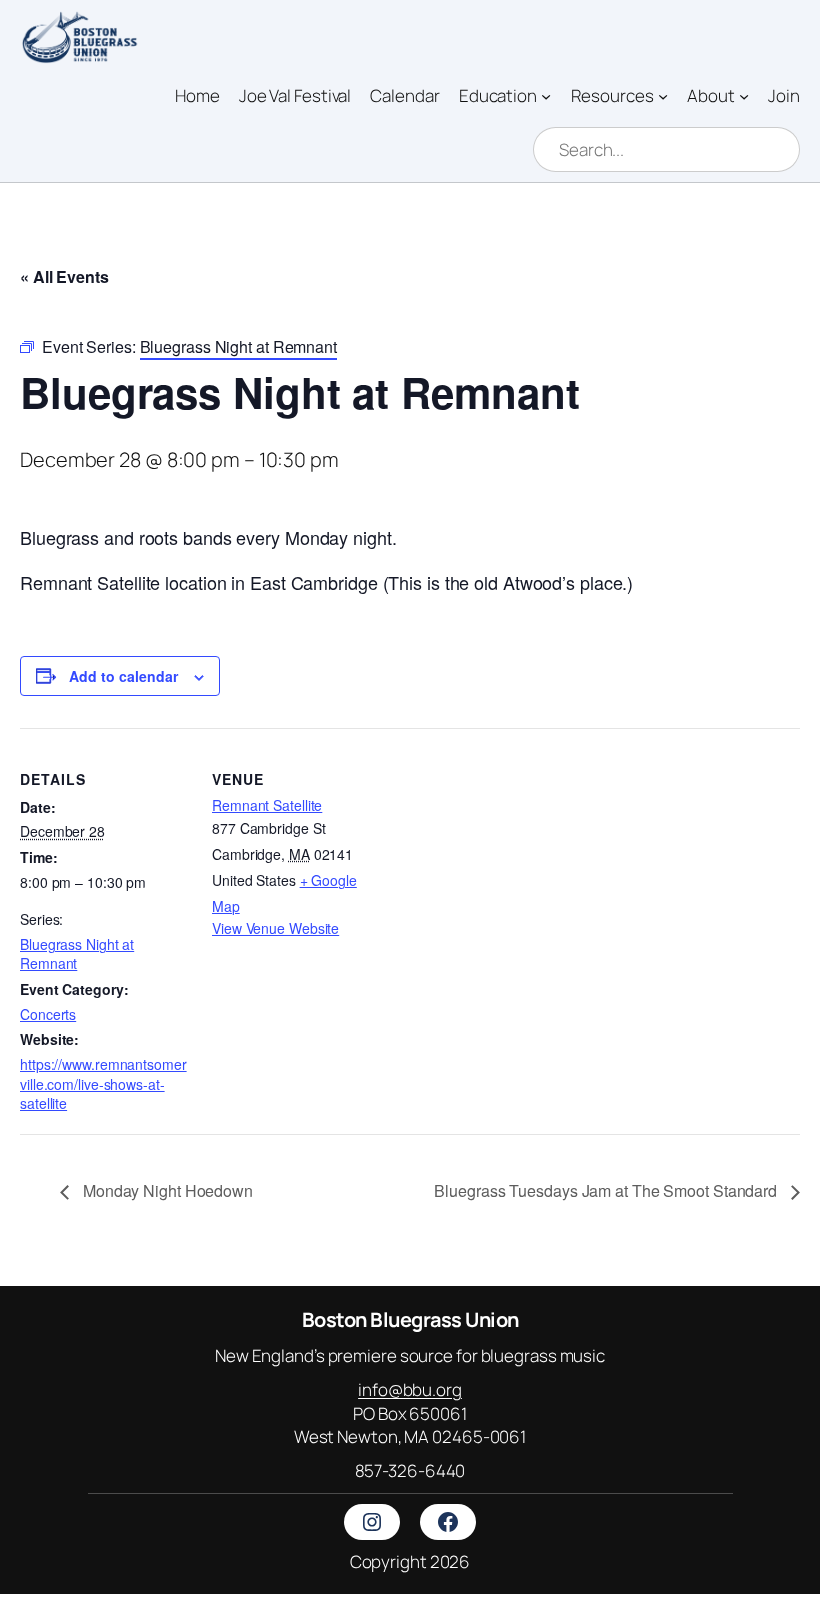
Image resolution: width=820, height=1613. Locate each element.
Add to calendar (123, 676)
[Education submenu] (546, 95)
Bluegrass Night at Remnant (77, 954)
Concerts (48, 1014)
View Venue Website (275, 928)
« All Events (64, 276)
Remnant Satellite (267, 805)
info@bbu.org (410, 1389)
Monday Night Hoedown (166, 1190)
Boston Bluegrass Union (410, 1319)
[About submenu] (744, 95)
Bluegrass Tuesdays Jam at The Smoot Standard (607, 1190)
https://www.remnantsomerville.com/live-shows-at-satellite (103, 1083)
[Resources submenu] (663, 95)
